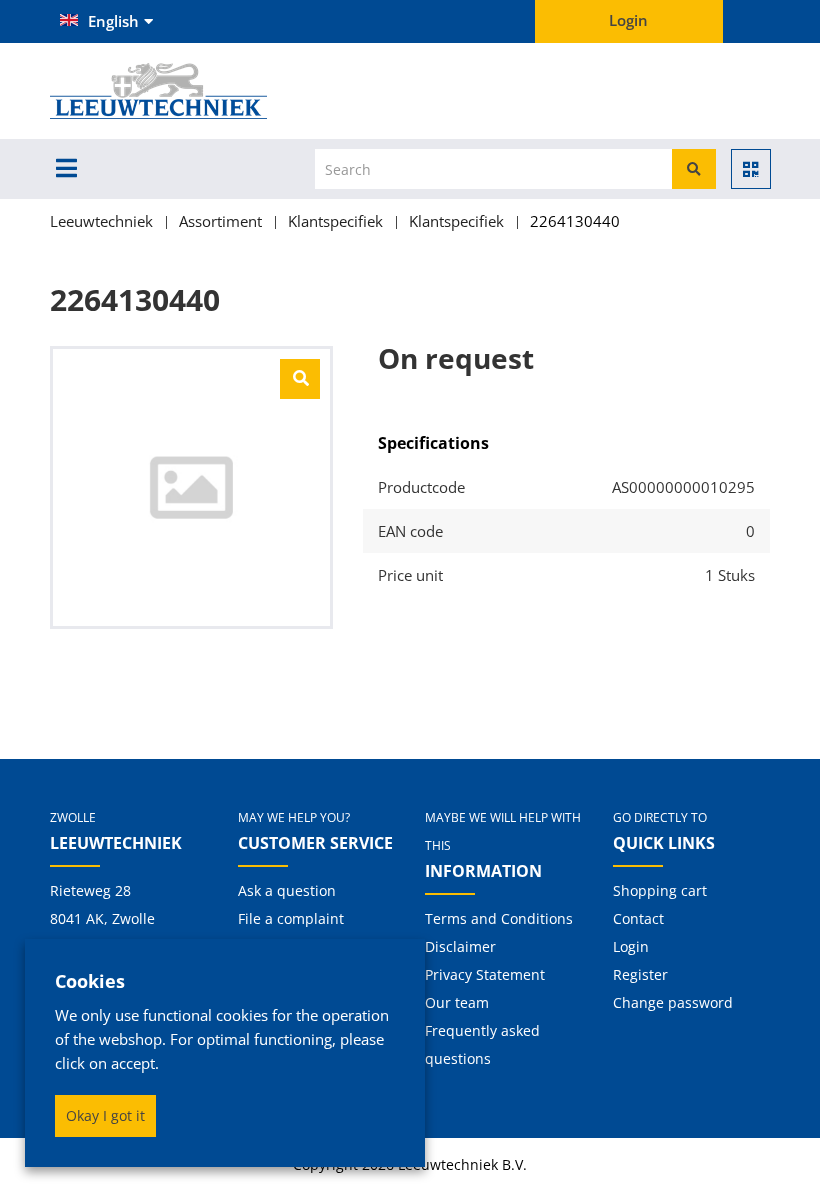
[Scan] (751, 169)
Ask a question (287, 890)
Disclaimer (460, 946)
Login (631, 946)
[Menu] (66, 168)
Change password (673, 1002)
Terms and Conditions (499, 918)
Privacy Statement (485, 974)
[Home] (191, 91)
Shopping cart (660, 890)
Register (640, 974)
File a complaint (291, 918)
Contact (638, 918)
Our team (457, 1002)
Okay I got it (105, 1115)
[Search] (694, 169)
